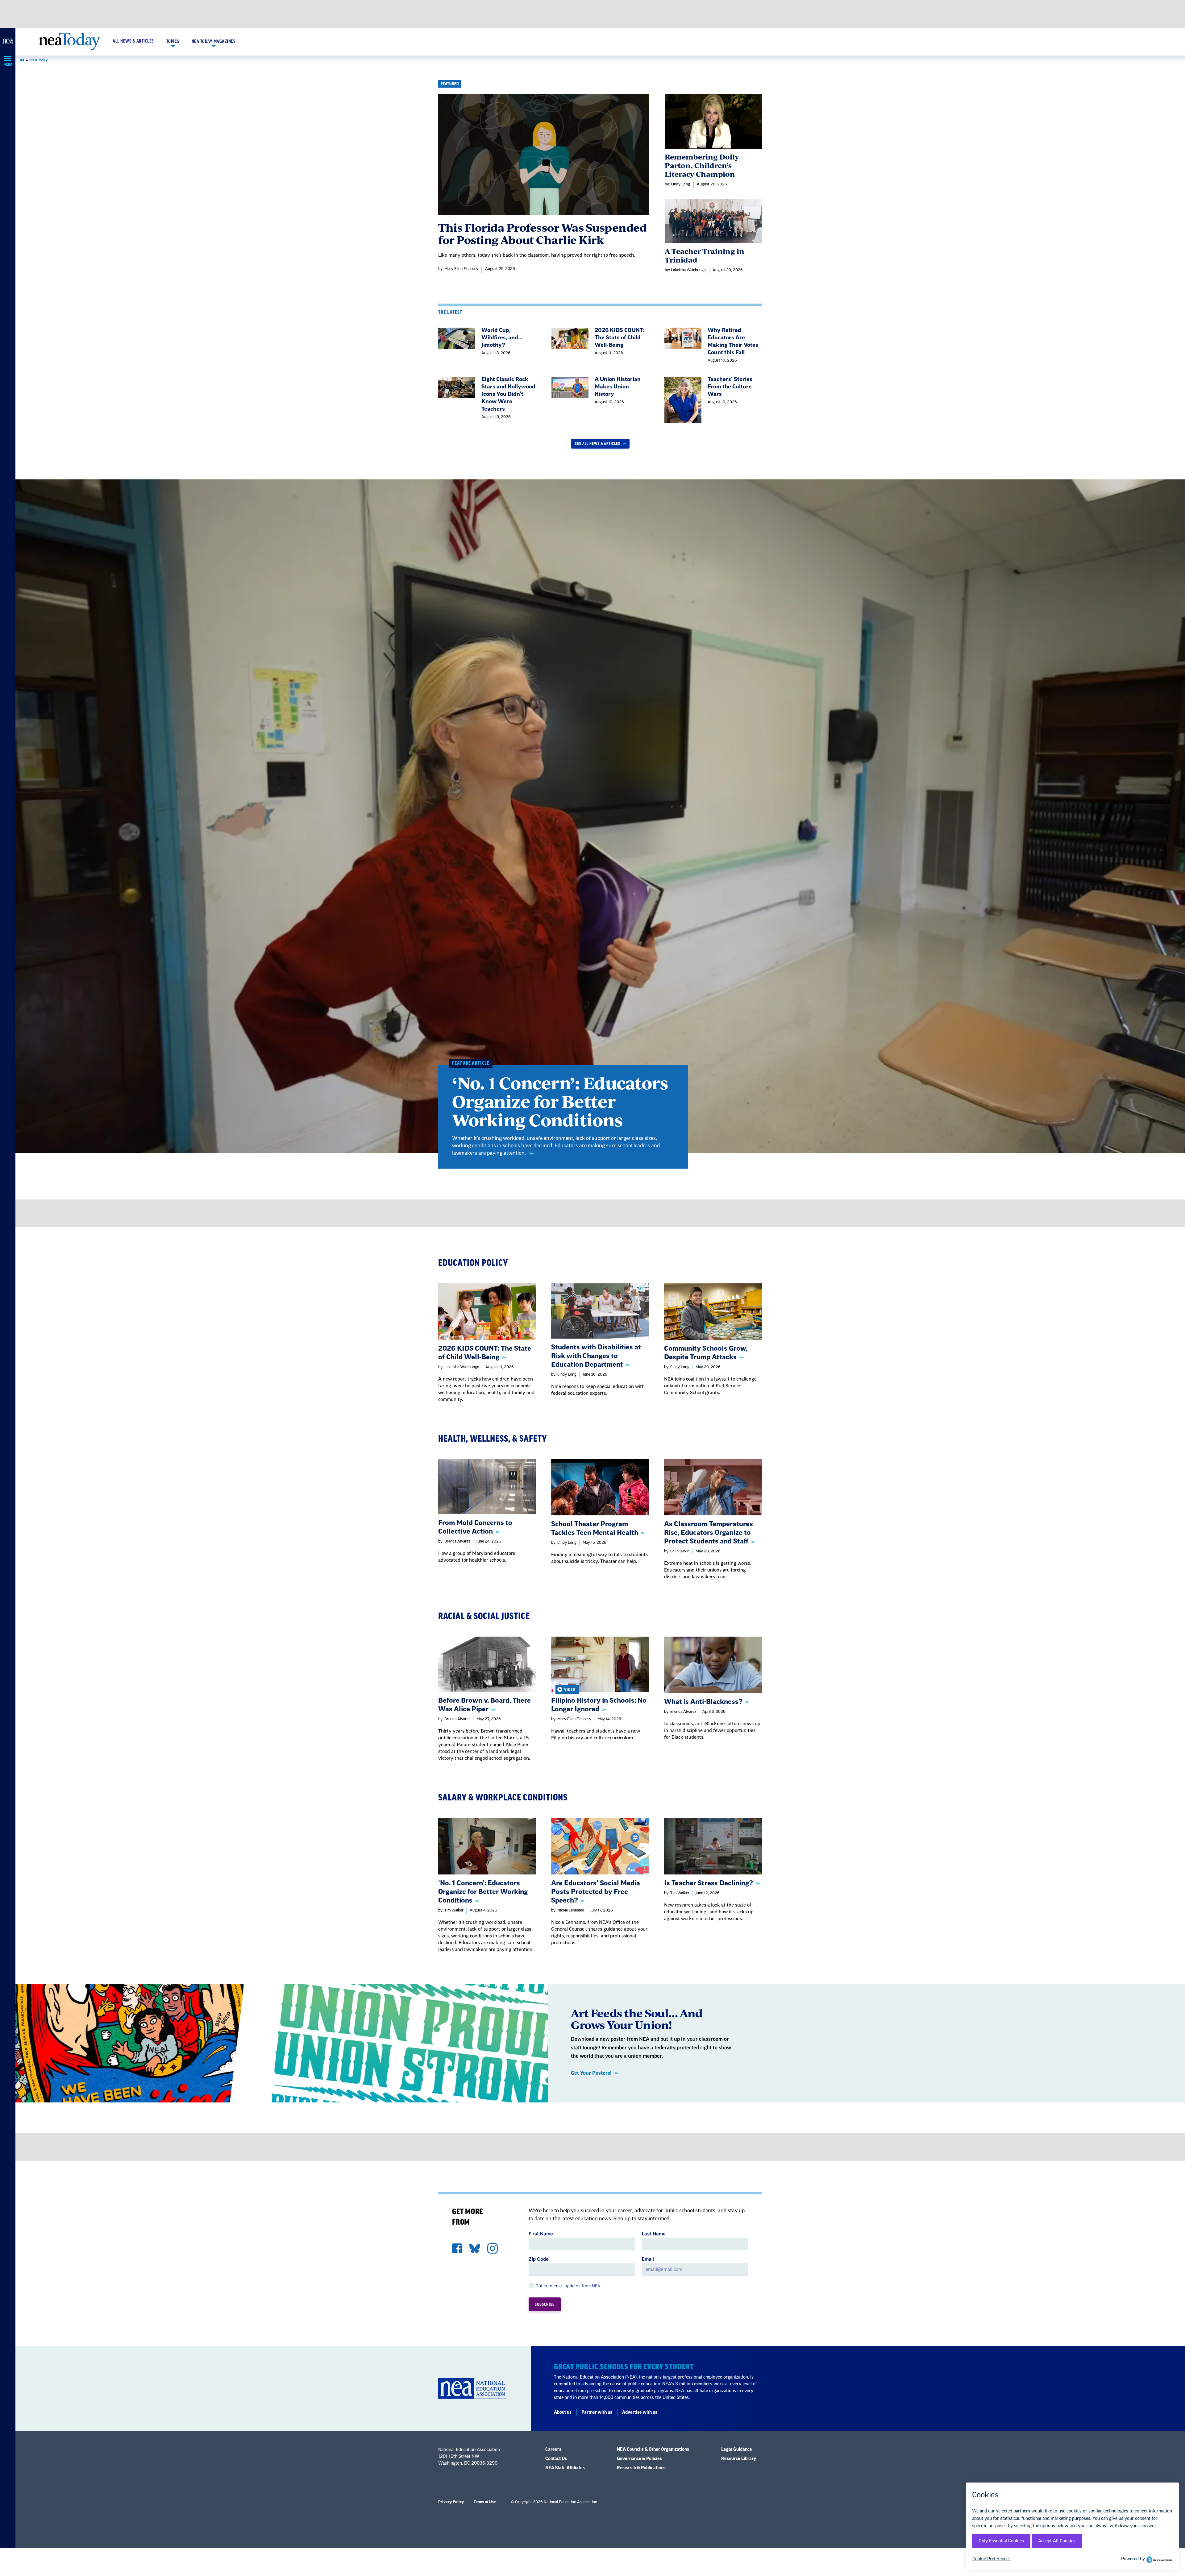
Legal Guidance (737, 2450)
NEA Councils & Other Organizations (653, 2450)
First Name (541, 2234)
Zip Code (539, 2259)
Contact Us (556, 2459)
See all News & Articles (598, 444)
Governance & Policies (639, 2459)
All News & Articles (133, 41)
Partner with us (597, 2412)
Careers (553, 2450)
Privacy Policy (451, 2502)
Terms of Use (485, 2502)
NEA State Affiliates (565, 2468)
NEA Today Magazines (214, 42)
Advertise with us (640, 2412)
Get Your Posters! (591, 2073)
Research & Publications (641, 2468)
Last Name (654, 2234)
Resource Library (739, 2459)
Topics (173, 42)
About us (563, 2412)
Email (648, 2259)
